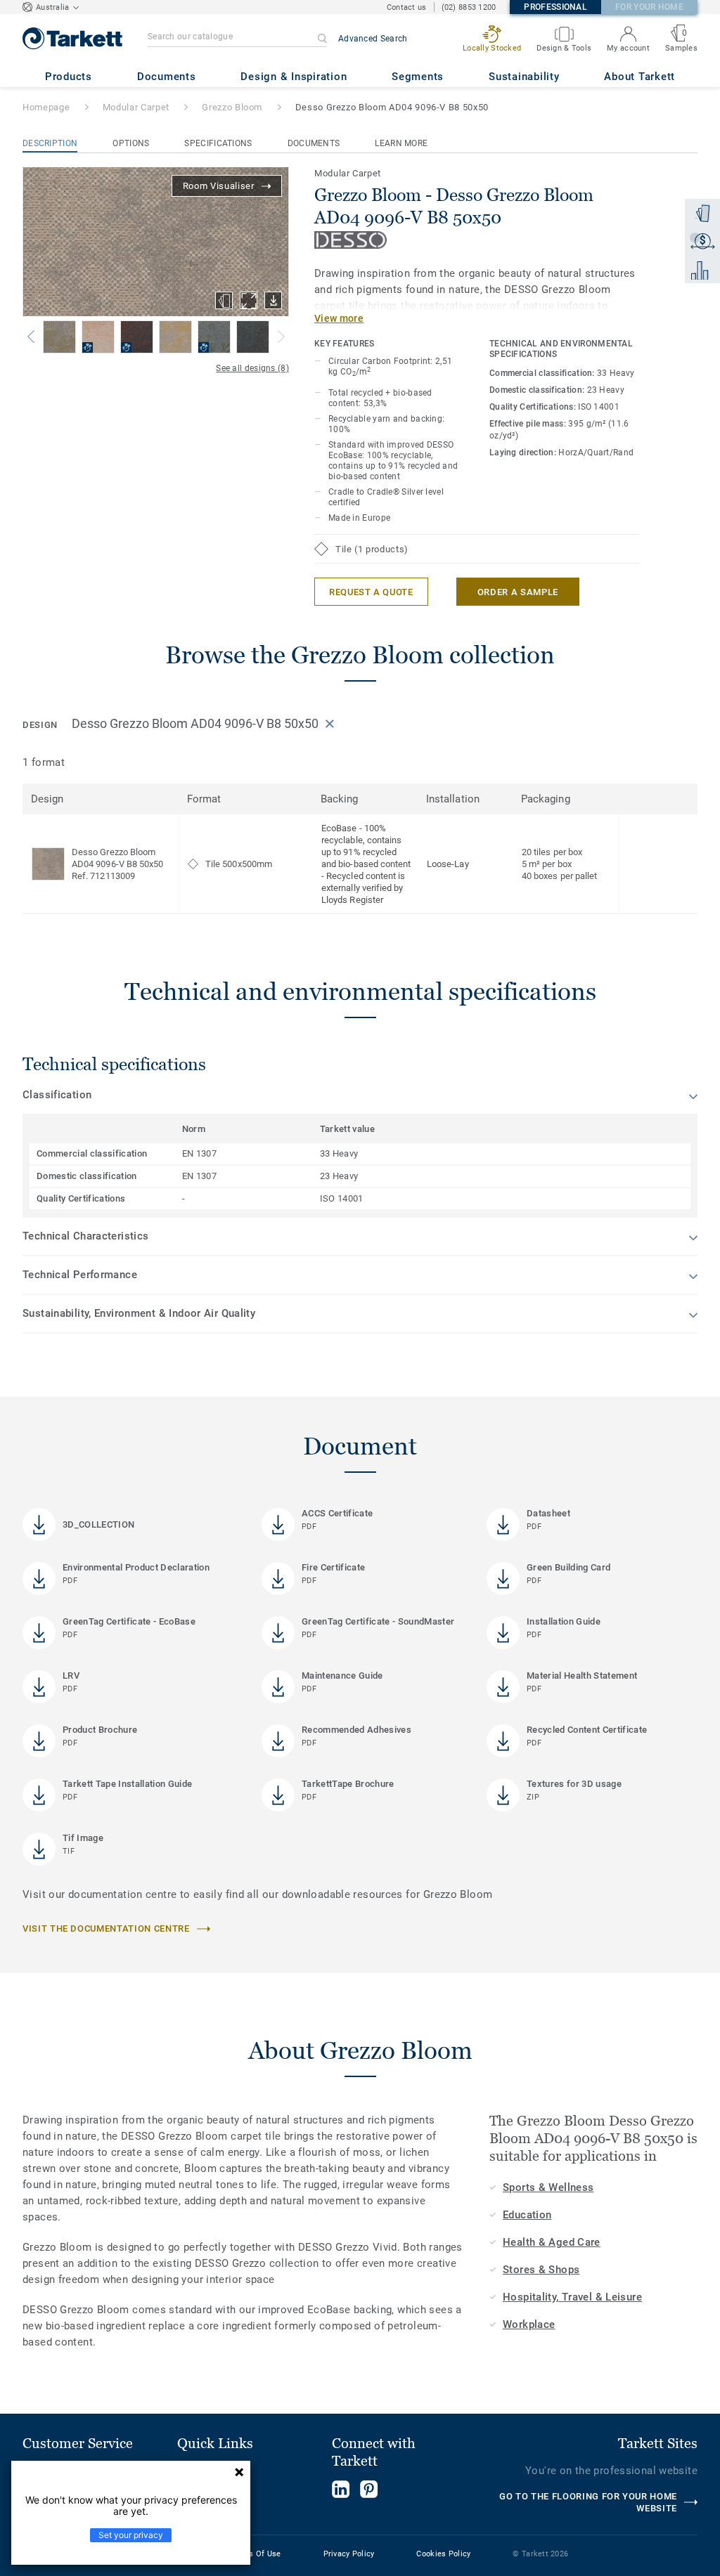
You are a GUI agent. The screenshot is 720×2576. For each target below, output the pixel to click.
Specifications (218, 143)
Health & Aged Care (552, 2242)
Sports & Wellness (548, 2187)
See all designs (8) (252, 368)
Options (131, 143)
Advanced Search (373, 39)
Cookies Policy (443, 2554)
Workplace (529, 2324)
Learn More (401, 143)
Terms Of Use (255, 2554)
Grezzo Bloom (232, 107)
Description (50, 143)
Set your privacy (131, 2535)
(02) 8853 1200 (469, 7)
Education (527, 2215)
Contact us (407, 7)
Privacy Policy (349, 2554)
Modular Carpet (136, 107)
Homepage (46, 107)
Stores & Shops (541, 2270)
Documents (314, 143)
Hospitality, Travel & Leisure (572, 2297)
